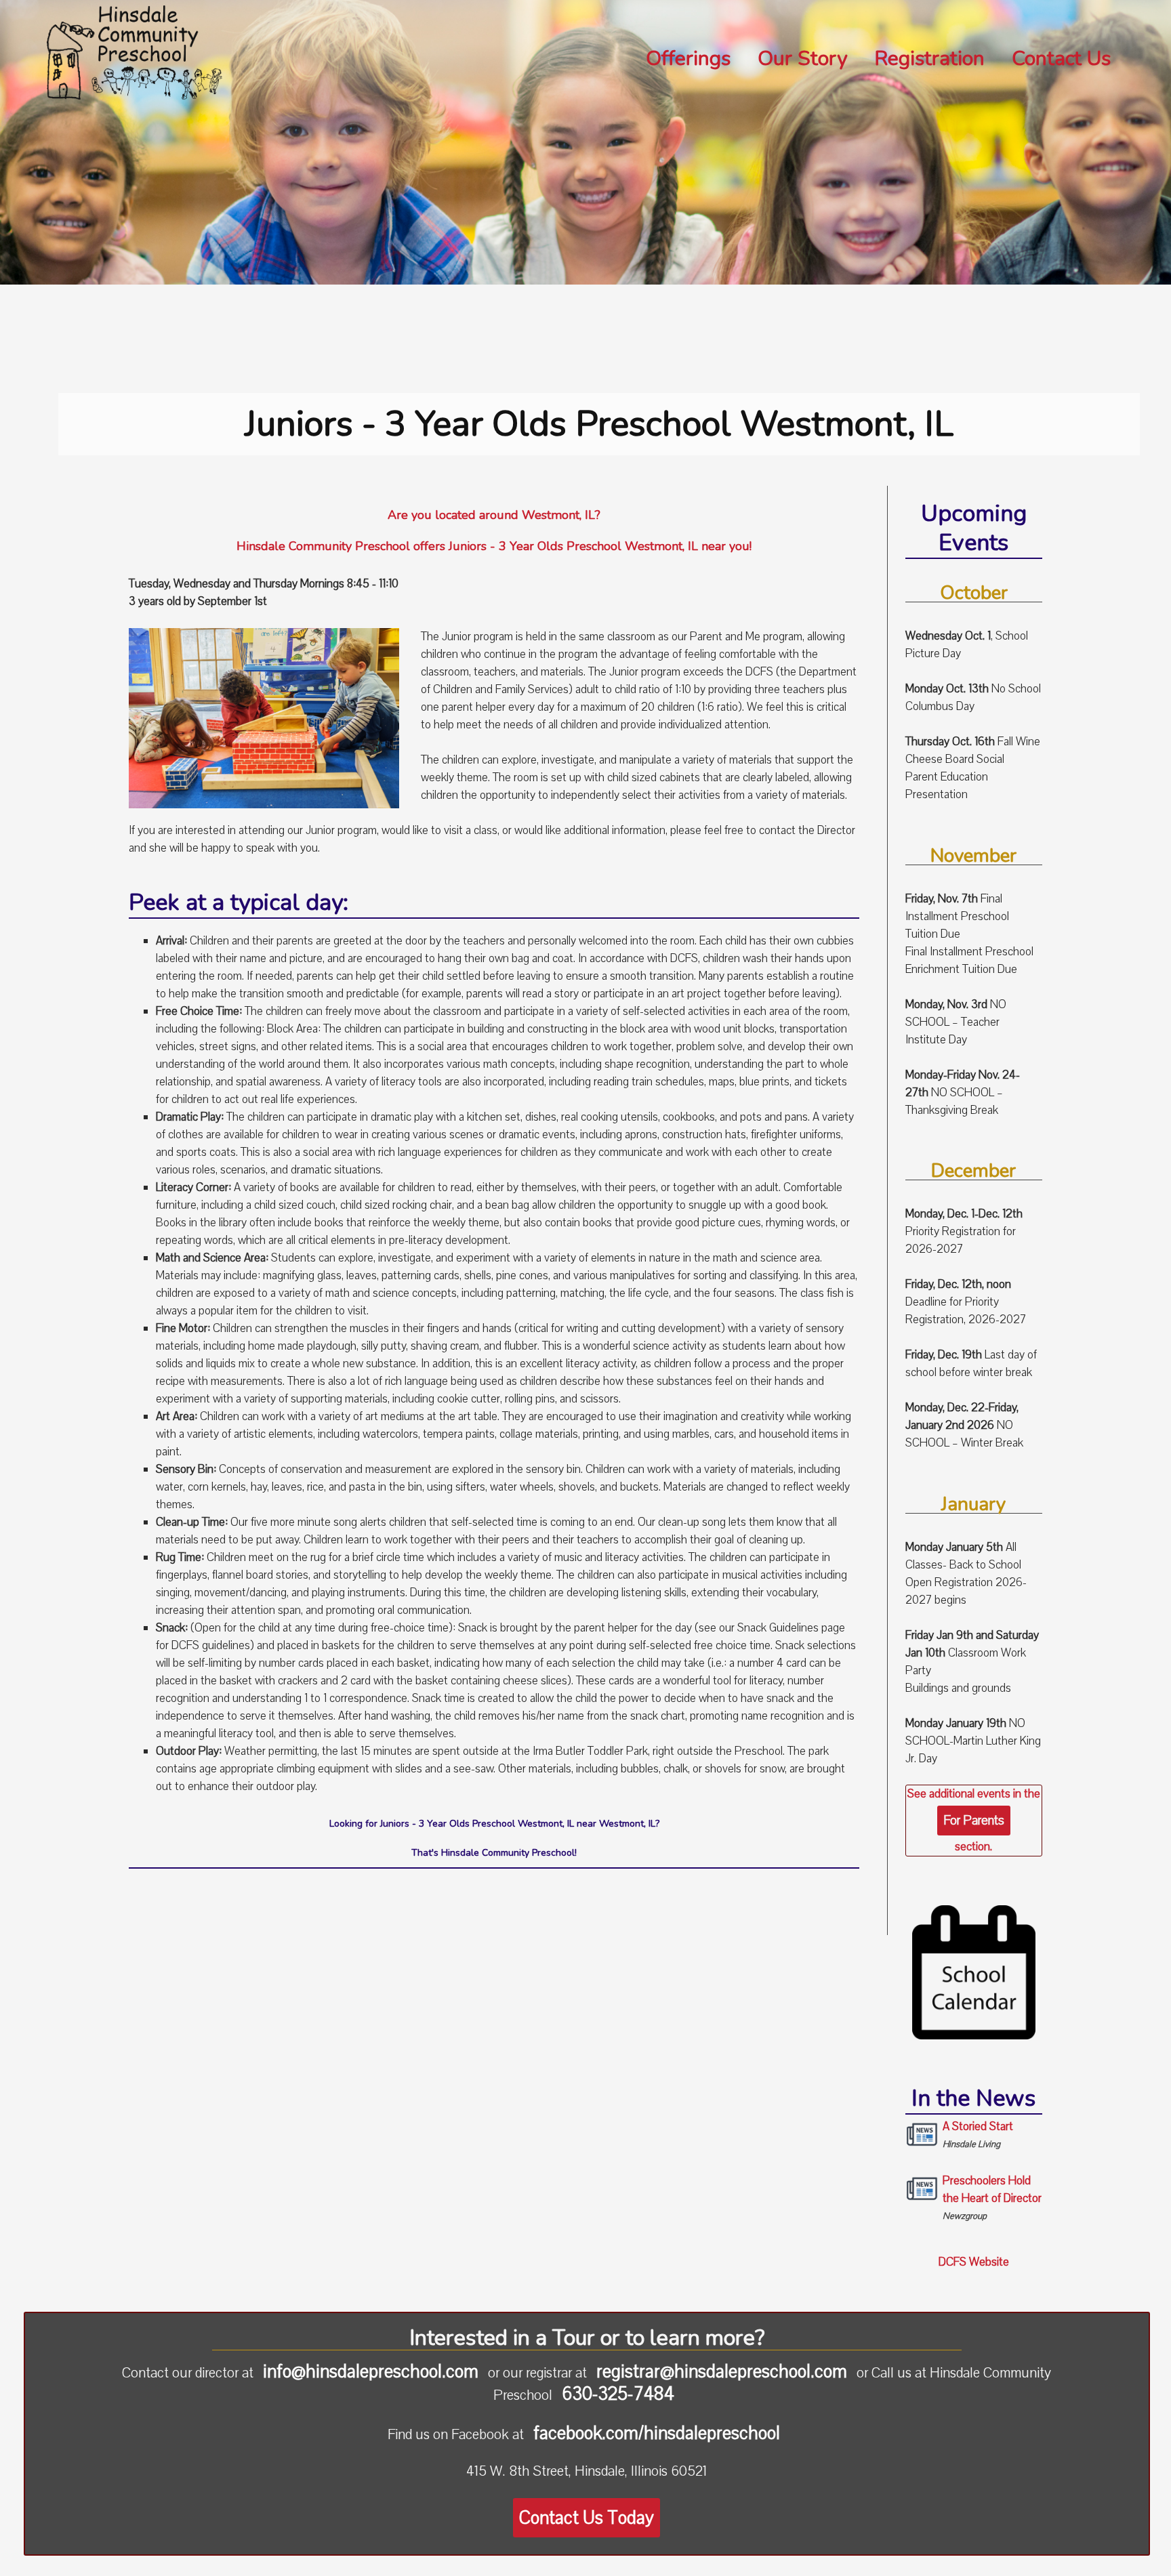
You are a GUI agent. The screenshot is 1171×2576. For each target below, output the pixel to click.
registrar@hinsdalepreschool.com (722, 2371)
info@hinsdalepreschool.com (371, 2371)
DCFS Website (974, 2262)
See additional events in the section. (974, 1820)
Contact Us (1061, 60)
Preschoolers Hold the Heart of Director (992, 2198)
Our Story (802, 60)
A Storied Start (978, 2135)
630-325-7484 (618, 2394)
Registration (929, 60)
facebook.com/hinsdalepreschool (657, 2433)
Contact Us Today (587, 2518)
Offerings (688, 60)
